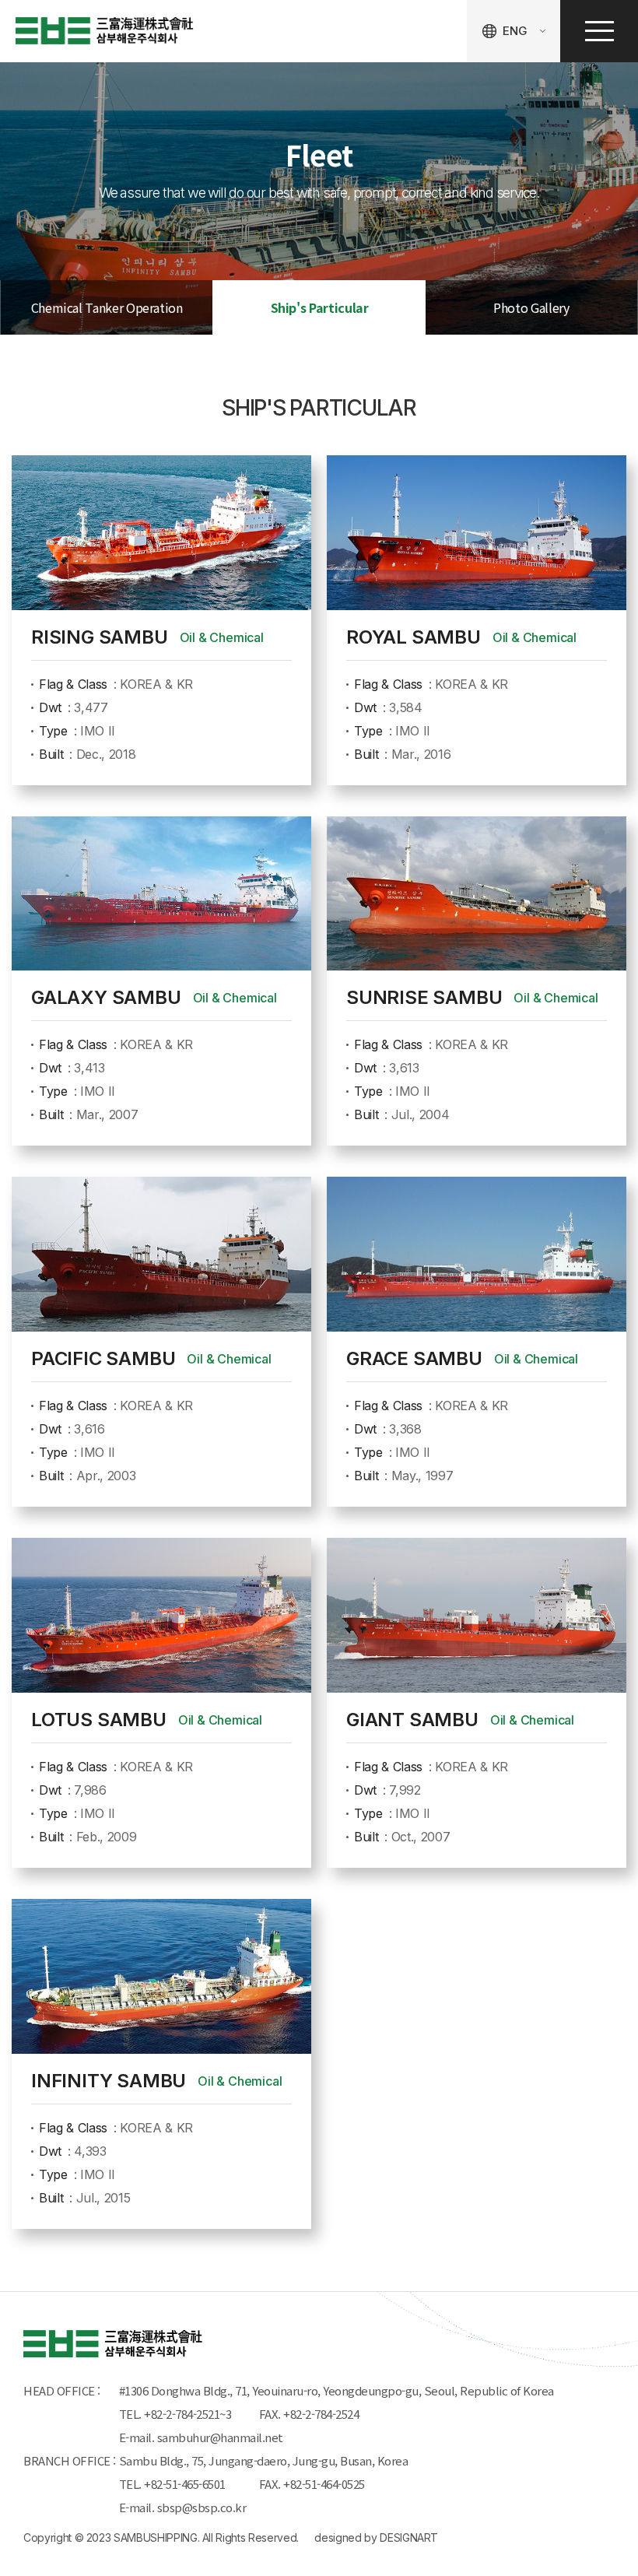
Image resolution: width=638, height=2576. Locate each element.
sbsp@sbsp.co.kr (202, 2507)
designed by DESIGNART (376, 2537)
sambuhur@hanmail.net (220, 2437)
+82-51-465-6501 (188, 2484)
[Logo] (105, 31)
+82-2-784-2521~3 (188, 2414)
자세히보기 (161, 620)
